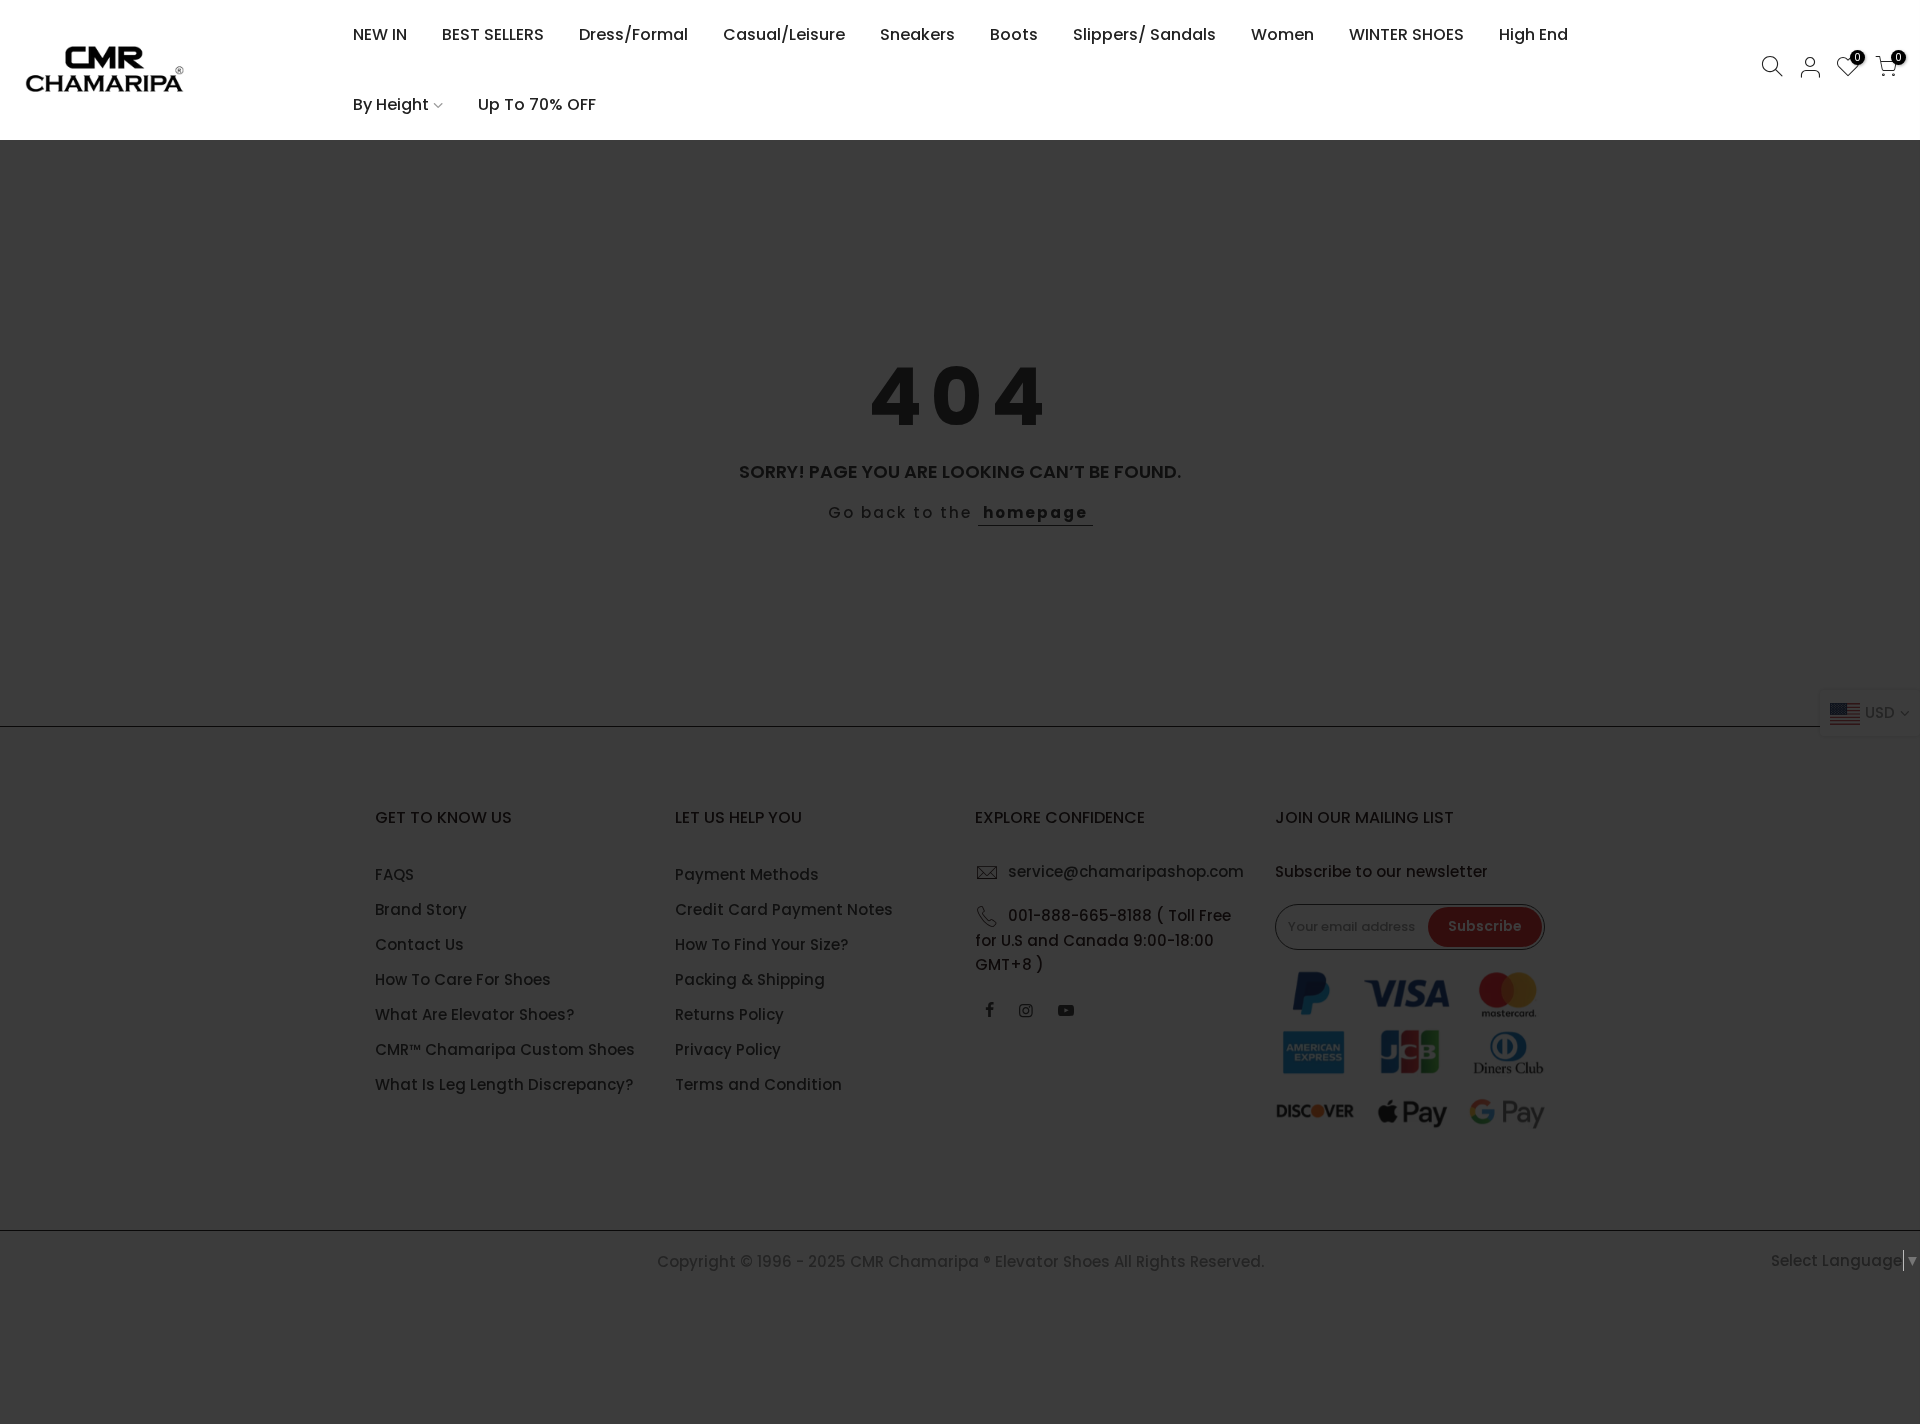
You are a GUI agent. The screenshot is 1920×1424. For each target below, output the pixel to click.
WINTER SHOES (1406, 34)
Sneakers (917, 34)
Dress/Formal (633, 34)
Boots (1014, 34)
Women (1282, 34)
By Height (391, 104)
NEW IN (380, 34)
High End (1533, 34)
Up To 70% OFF (537, 104)
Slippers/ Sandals (1144, 34)
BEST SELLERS (493, 34)
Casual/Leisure (784, 34)
